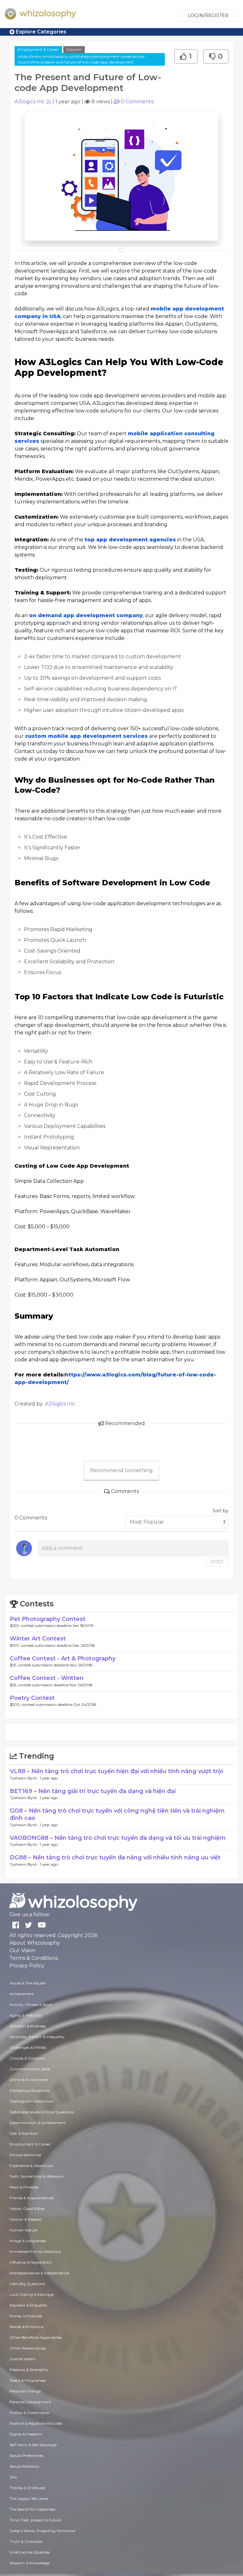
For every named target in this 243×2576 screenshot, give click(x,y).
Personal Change (25, 2391)
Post (217, 1562)
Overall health (22, 2359)
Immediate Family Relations (35, 2251)
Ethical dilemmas (25, 2155)
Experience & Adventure (31, 2166)
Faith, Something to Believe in (37, 2176)
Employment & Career (38, 49)
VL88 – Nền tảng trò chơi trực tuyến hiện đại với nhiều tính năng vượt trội (116, 1771)
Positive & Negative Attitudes (36, 2423)
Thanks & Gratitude (27, 2488)
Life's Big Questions (27, 2284)
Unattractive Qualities (30, 2552)
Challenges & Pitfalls (28, 2047)
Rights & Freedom (26, 2434)
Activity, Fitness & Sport (31, 2004)
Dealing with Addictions (31, 2101)
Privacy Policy (27, 1966)
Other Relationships (28, 2348)
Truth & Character (26, 2541)
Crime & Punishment (29, 2080)
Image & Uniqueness (28, 2241)
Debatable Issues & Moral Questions (42, 2112)
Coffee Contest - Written (47, 1678)
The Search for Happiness (32, 2509)
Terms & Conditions (34, 1958)
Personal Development (30, 2402)
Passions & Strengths (28, 2370)
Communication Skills (30, 2069)
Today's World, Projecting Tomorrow (43, 2531)
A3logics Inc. (30, 102)
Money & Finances (26, 2316)
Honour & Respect (26, 2219)
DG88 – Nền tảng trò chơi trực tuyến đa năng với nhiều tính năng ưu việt (115, 1857)
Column (74, 49)
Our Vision (22, 1950)
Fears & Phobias (24, 2187)
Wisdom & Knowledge (29, 2563)
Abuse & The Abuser (28, 1983)
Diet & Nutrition (24, 2133)
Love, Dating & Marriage (32, 2294)
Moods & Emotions (26, 2327)
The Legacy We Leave (29, 2498)
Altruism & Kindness (28, 2026)
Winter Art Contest (38, 1639)
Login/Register (208, 15)
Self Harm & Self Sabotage (33, 2445)
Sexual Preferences (26, 2456)
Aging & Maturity (25, 2015)
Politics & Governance (29, 2413)
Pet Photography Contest (48, 1619)
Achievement (22, 1994)
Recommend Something (121, 1470)
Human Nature (23, 2230)
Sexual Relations (24, 2466)
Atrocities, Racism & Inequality (37, 2037)
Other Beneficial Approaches (36, 2337)
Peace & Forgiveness (28, 2380)
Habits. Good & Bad (27, 2209)
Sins (13, 2477)
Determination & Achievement (37, 2123)
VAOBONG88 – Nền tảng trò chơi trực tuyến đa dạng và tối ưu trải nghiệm (118, 1838)
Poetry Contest (32, 1698)
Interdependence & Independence (39, 2273)
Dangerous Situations (29, 2090)
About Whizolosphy (35, 1943)
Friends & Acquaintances (32, 2198)
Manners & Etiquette (28, 2305)
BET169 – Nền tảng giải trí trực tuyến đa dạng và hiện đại (93, 1791)
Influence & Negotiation (31, 2262)
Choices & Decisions (27, 2058)
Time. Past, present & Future (35, 2520)
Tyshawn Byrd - (25, 1778)
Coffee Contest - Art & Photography (63, 1658)
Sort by (221, 1511)
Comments (137, 102)
